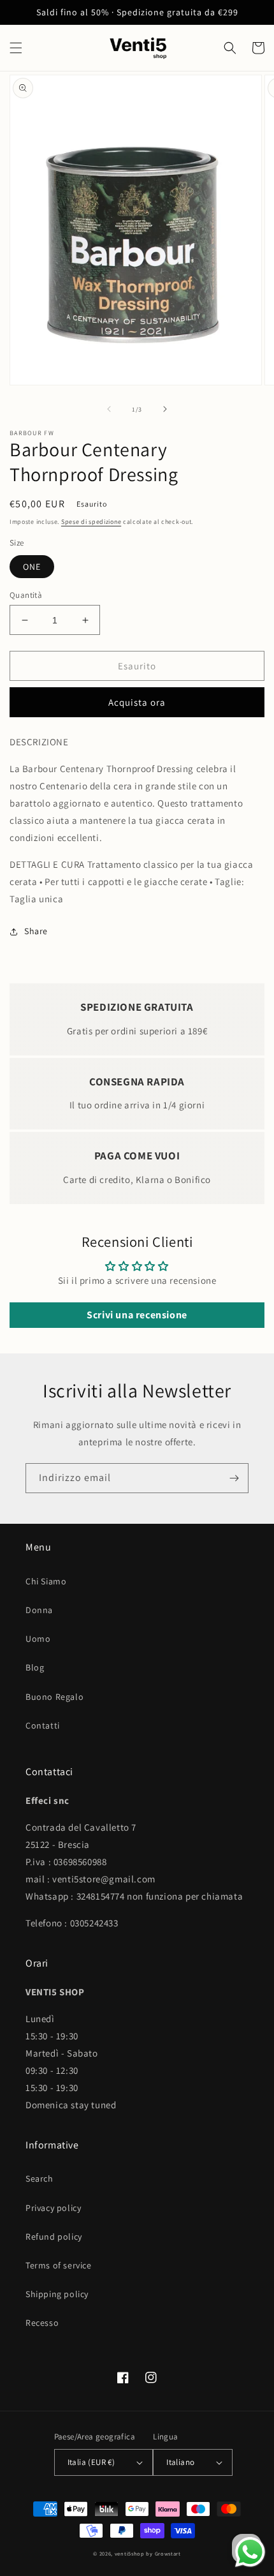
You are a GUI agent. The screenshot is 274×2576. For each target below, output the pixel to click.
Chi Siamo (46, 1581)
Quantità (26, 595)
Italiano (180, 2462)
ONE (32, 567)
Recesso (42, 2323)
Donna (39, 1610)
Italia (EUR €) (91, 2462)
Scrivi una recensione (137, 1315)
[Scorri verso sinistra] (109, 409)
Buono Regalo (54, 1697)
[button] (16, 48)
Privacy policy (53, 2208)
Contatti (43, 1725)
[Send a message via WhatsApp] (250, 2552)
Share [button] (36, 931)
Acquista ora (137, 702)
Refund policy (54, 2237)
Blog (35, 1667)
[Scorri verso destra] (165, 409)
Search (40, 2178)
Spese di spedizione (91, 522)
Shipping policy (57, 2294)
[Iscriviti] (234, 1478)
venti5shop (130, 2553)
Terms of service (59, 2265)
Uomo (38, 1639)
